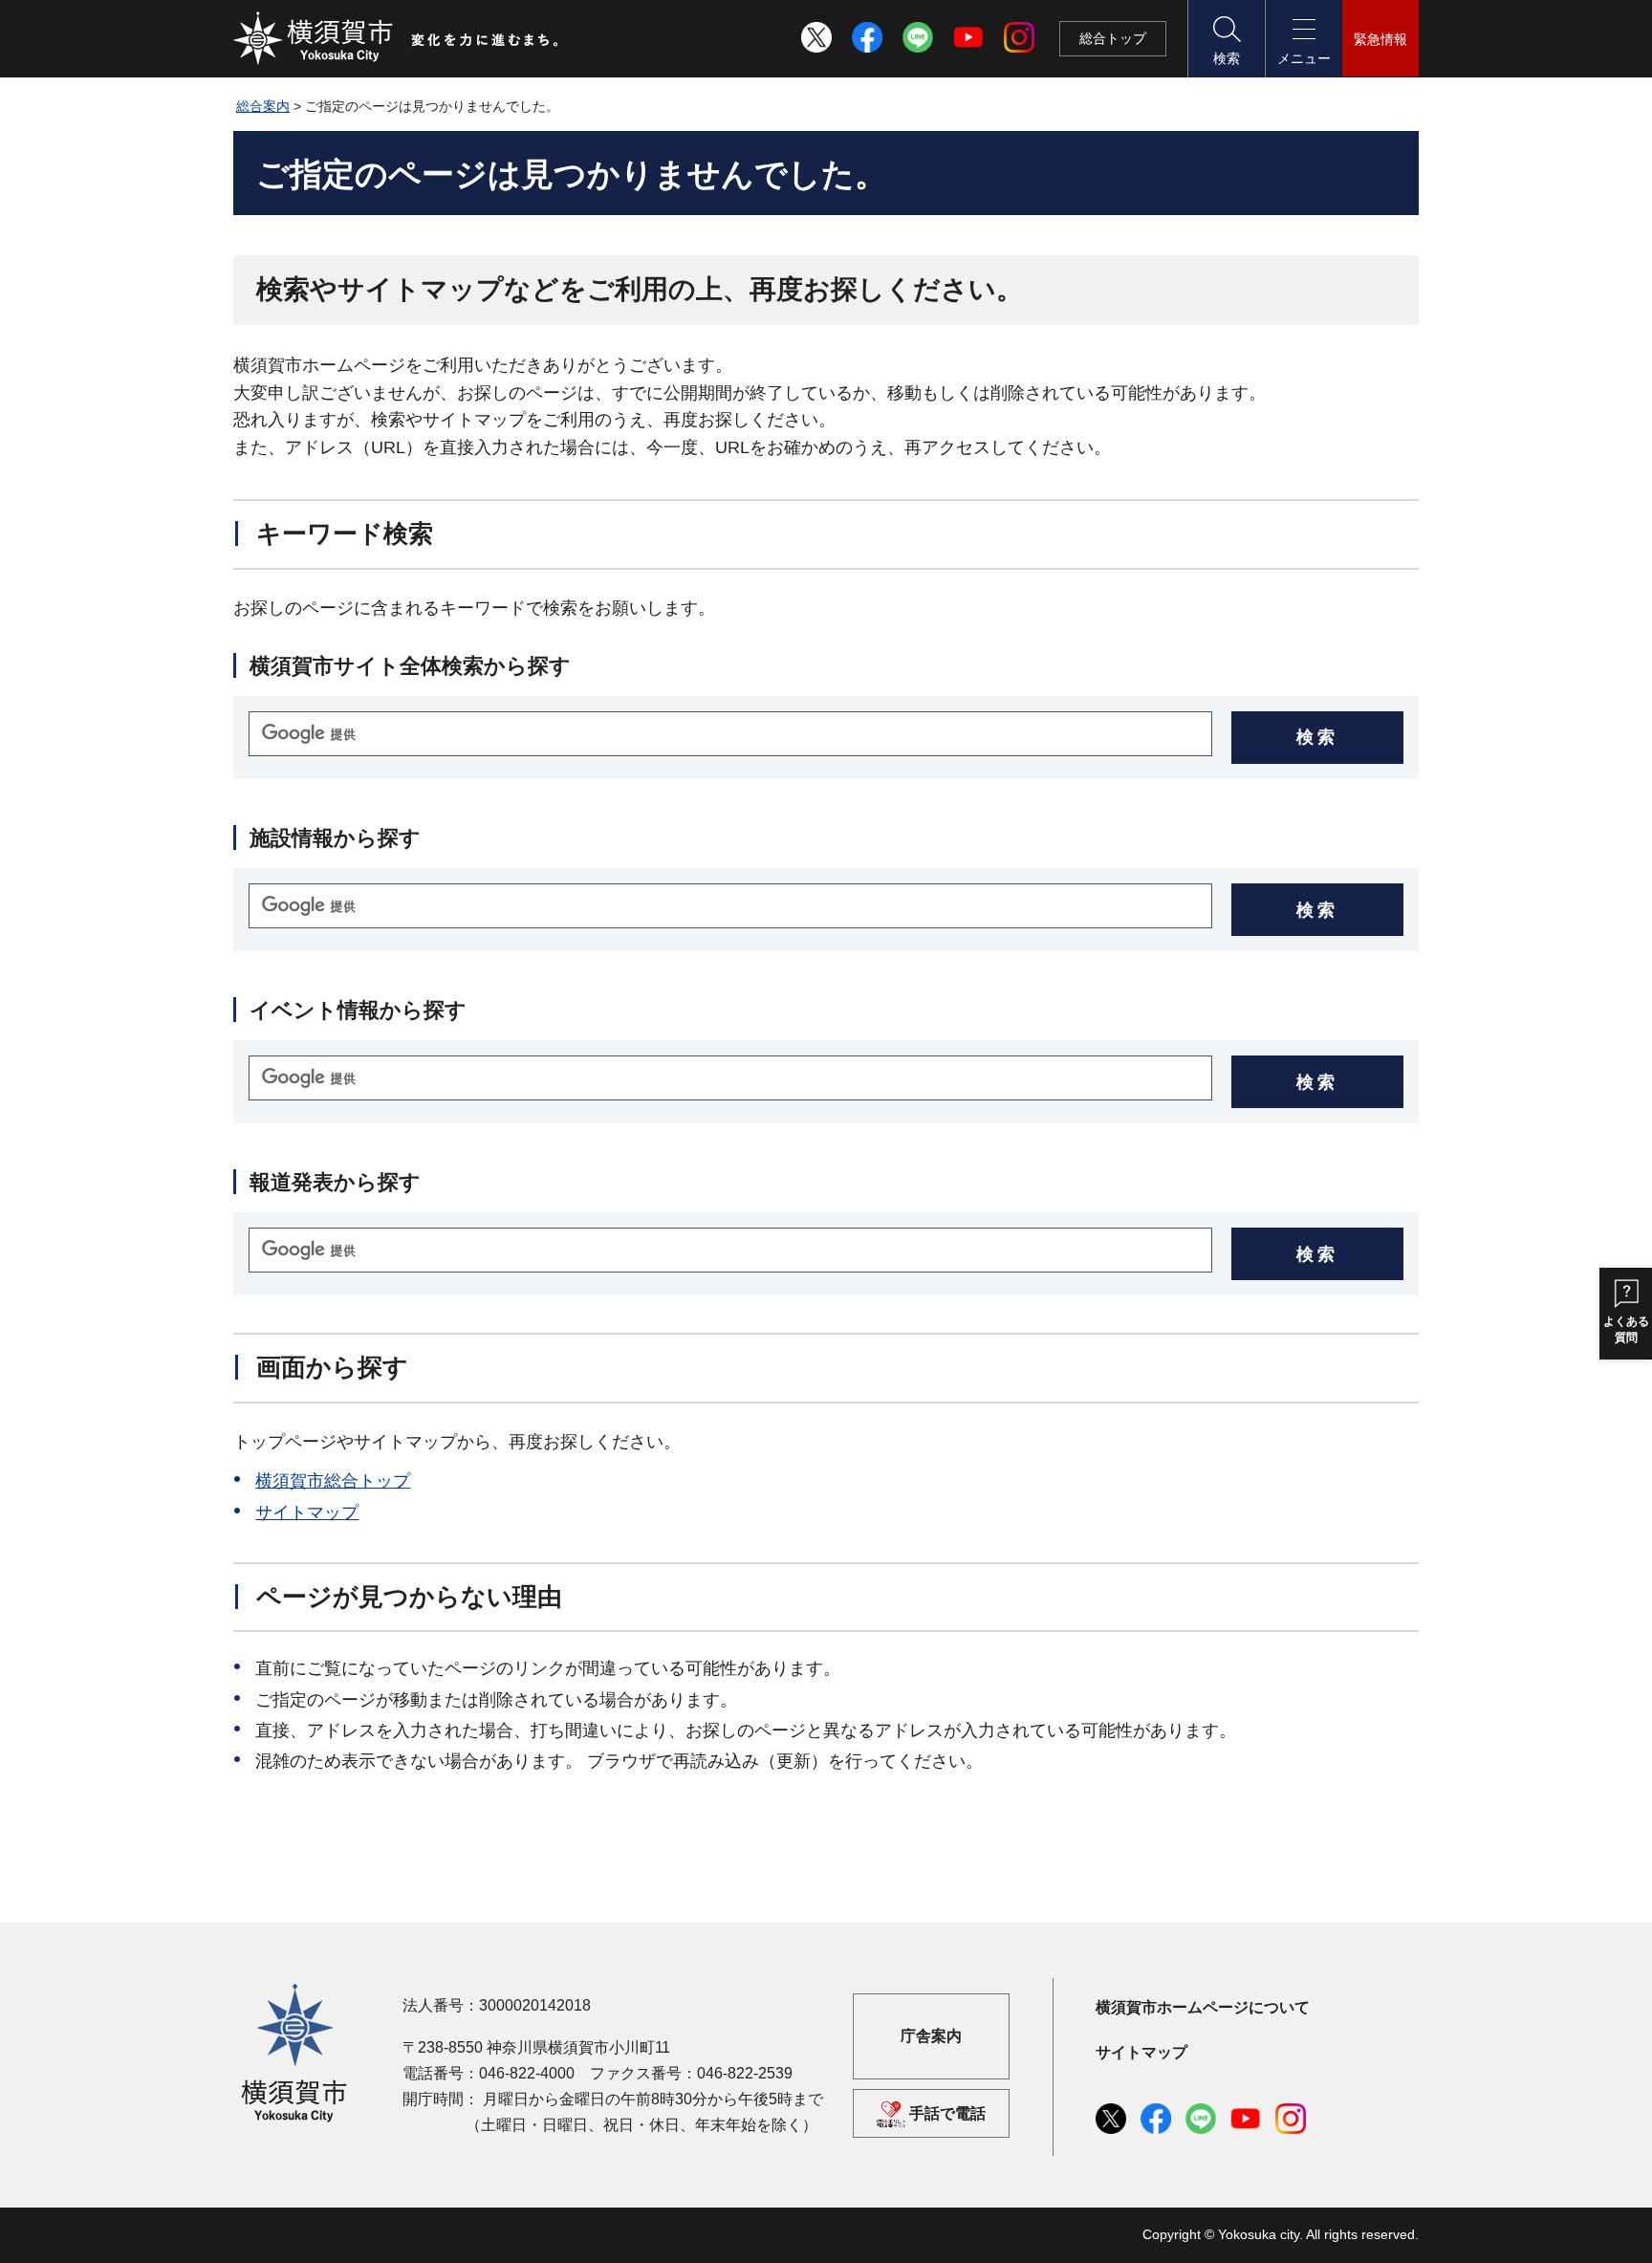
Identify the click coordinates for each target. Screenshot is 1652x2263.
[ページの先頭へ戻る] (1393, 2228)
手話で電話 (947, 2113)
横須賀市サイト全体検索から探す (410, 666)
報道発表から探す (335, 1182)
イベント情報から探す (358, 1010)
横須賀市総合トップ (333, 1481)
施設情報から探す (335, 838)
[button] (1226, 39)
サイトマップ (307, 1512)
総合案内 (263, 106)
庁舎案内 (931, 2036)
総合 (1113, 38)
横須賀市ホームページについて (1203, 2007)
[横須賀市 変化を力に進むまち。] (397, 38)
